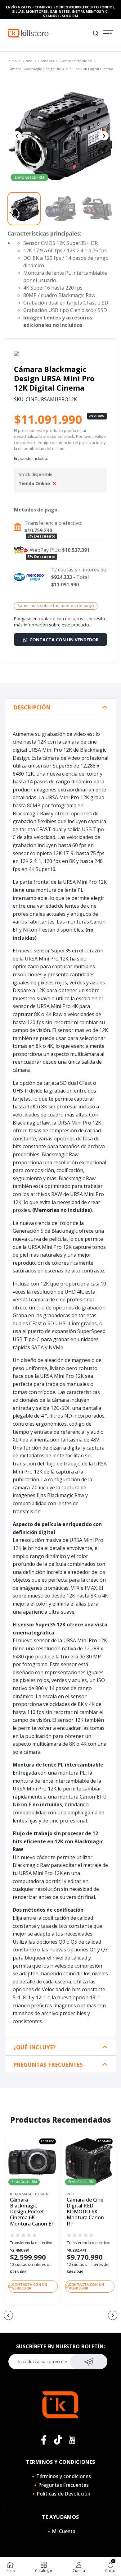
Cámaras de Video (76, 61)
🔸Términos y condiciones (60, 2476)
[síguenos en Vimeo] (58, 2440)
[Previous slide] (17, 136)
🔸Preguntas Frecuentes (60, 2485)
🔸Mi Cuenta (61, 2531)
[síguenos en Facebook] (44, 2440)
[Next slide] (104, 136)
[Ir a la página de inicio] (28, 33)
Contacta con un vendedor (63, 640)
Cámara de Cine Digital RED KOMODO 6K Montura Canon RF (85, 2212)
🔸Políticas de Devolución (60, 2494)
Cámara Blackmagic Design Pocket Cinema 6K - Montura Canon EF (32, 2212)
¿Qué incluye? (35, 2047)
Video (27, 61)
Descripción (32, 707)
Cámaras (46, 61)
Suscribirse (89, 2362)
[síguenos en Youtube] (72, 2440)
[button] (8, 2315)
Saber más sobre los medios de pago (56, 605)
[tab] (60, 707)
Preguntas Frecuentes (48, 2065)
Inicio (12, 61)
